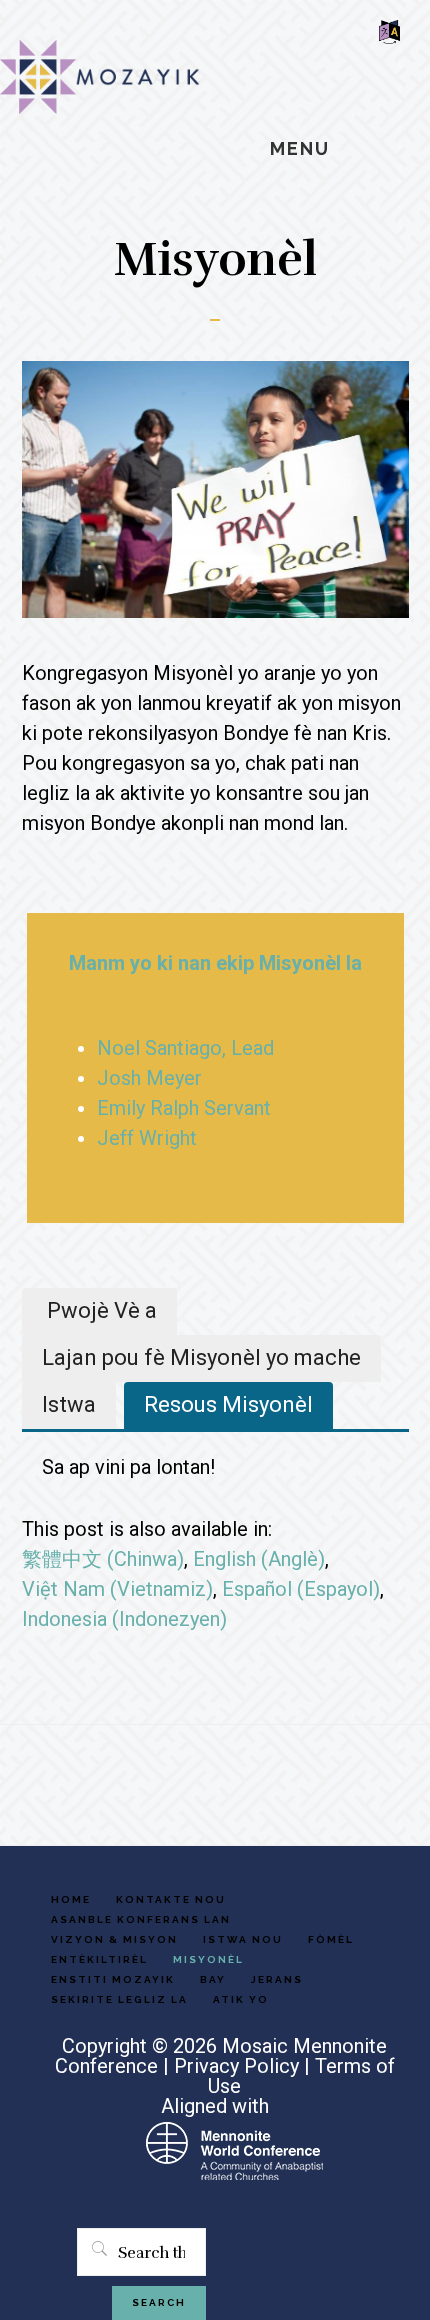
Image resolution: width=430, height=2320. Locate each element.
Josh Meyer (149, 1078)
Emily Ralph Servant (184, 1108)
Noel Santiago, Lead (185, 1048)
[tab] (99, 1311)
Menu (300, 148)
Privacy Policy (236, 2066)
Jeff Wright (147, 1138)
